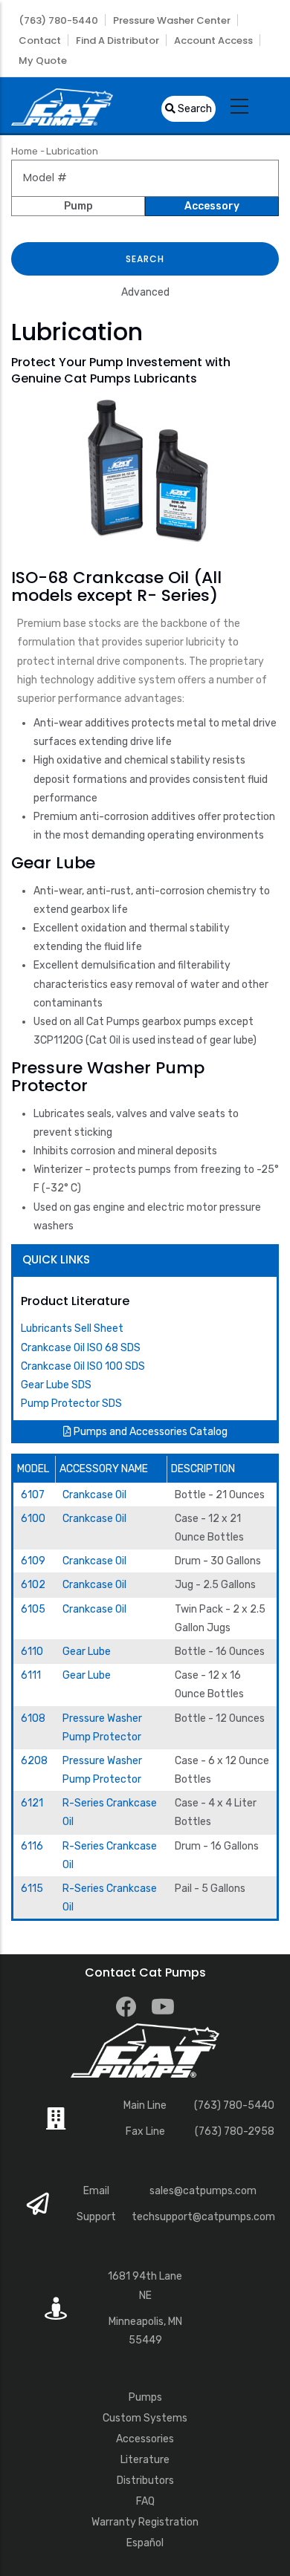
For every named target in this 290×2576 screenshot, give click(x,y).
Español (145, 2543)
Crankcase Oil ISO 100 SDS (83, 1366)
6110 (32, 1652)
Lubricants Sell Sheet (72, 1328)
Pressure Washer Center (172, 20)
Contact (40, 40)
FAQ (145, 2501)
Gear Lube (87, 1652)
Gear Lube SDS (56, 1385)
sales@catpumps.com (203, 2191)
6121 (32, 1803)
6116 (32, 1846)
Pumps (145, 2397)
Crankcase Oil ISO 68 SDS (81, 1348)
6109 (33, 1561)
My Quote (43, 61)
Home (25, 151)
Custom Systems (145, 2418)
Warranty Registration (145, 2522)
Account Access (213, 40)
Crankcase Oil (94, 1495)
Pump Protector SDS (71, 1404)
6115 (32, 1889)
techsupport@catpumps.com (203, 2217)
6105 (33, 1609)
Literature (145, 2460)
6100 (33, 1519)
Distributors (145, 2481)
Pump (78, 206)
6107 (33, 1495)
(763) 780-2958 (235, 2131)
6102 (33, 1585)
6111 (31, 1675)
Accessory (212, 206)
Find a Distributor (117, 40)
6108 (33, 1718)
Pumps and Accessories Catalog (149, 1432)
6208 (34, 1761)
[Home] (62, 105)
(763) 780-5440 (58, 20)
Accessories (145, 2439)
